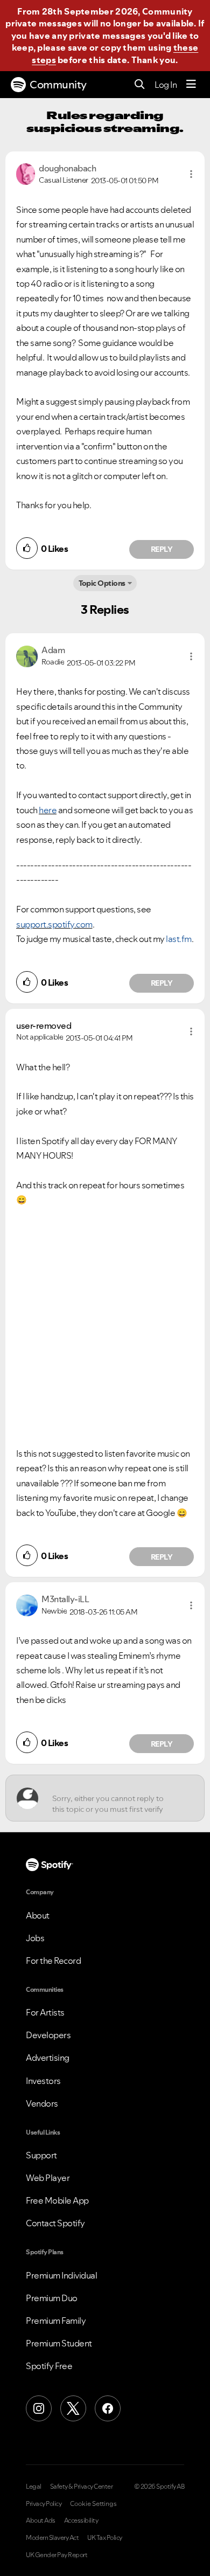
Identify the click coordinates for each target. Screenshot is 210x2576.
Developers (48, 2035)
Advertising (48, 2058)
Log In (166, 85)
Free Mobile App (57, 2200)
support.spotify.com (54, 924)
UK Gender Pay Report (57, 2555)
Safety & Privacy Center (82, 2487)
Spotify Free (49, 2366)
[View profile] (26, 173)
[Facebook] (108, 2408)
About (38, 1915)
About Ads (41, 2520)
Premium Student (59, 2343)
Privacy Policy (44, 2504)
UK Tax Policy (105, 2538)
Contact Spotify (55, 2223)
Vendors (42, 2103)
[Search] (140, 85)
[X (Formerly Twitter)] (73, 2408)
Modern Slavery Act (52, 2538)
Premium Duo (52, 2298)
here (48, 810)
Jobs (35, 1938)
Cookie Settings (93, 2504)
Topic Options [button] (102, 583)
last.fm (179, 939)
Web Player (48, 2178)
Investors (43, 2081)
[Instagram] (39, 2408)
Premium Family (56, 2321)
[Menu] (191, 85)
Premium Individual (61, 2275)
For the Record (53, 1961)
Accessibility (81, 2520)
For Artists (45, 2012)
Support (41, 2155)
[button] (191, 174)
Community (58, 85)
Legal (34, 2487)
